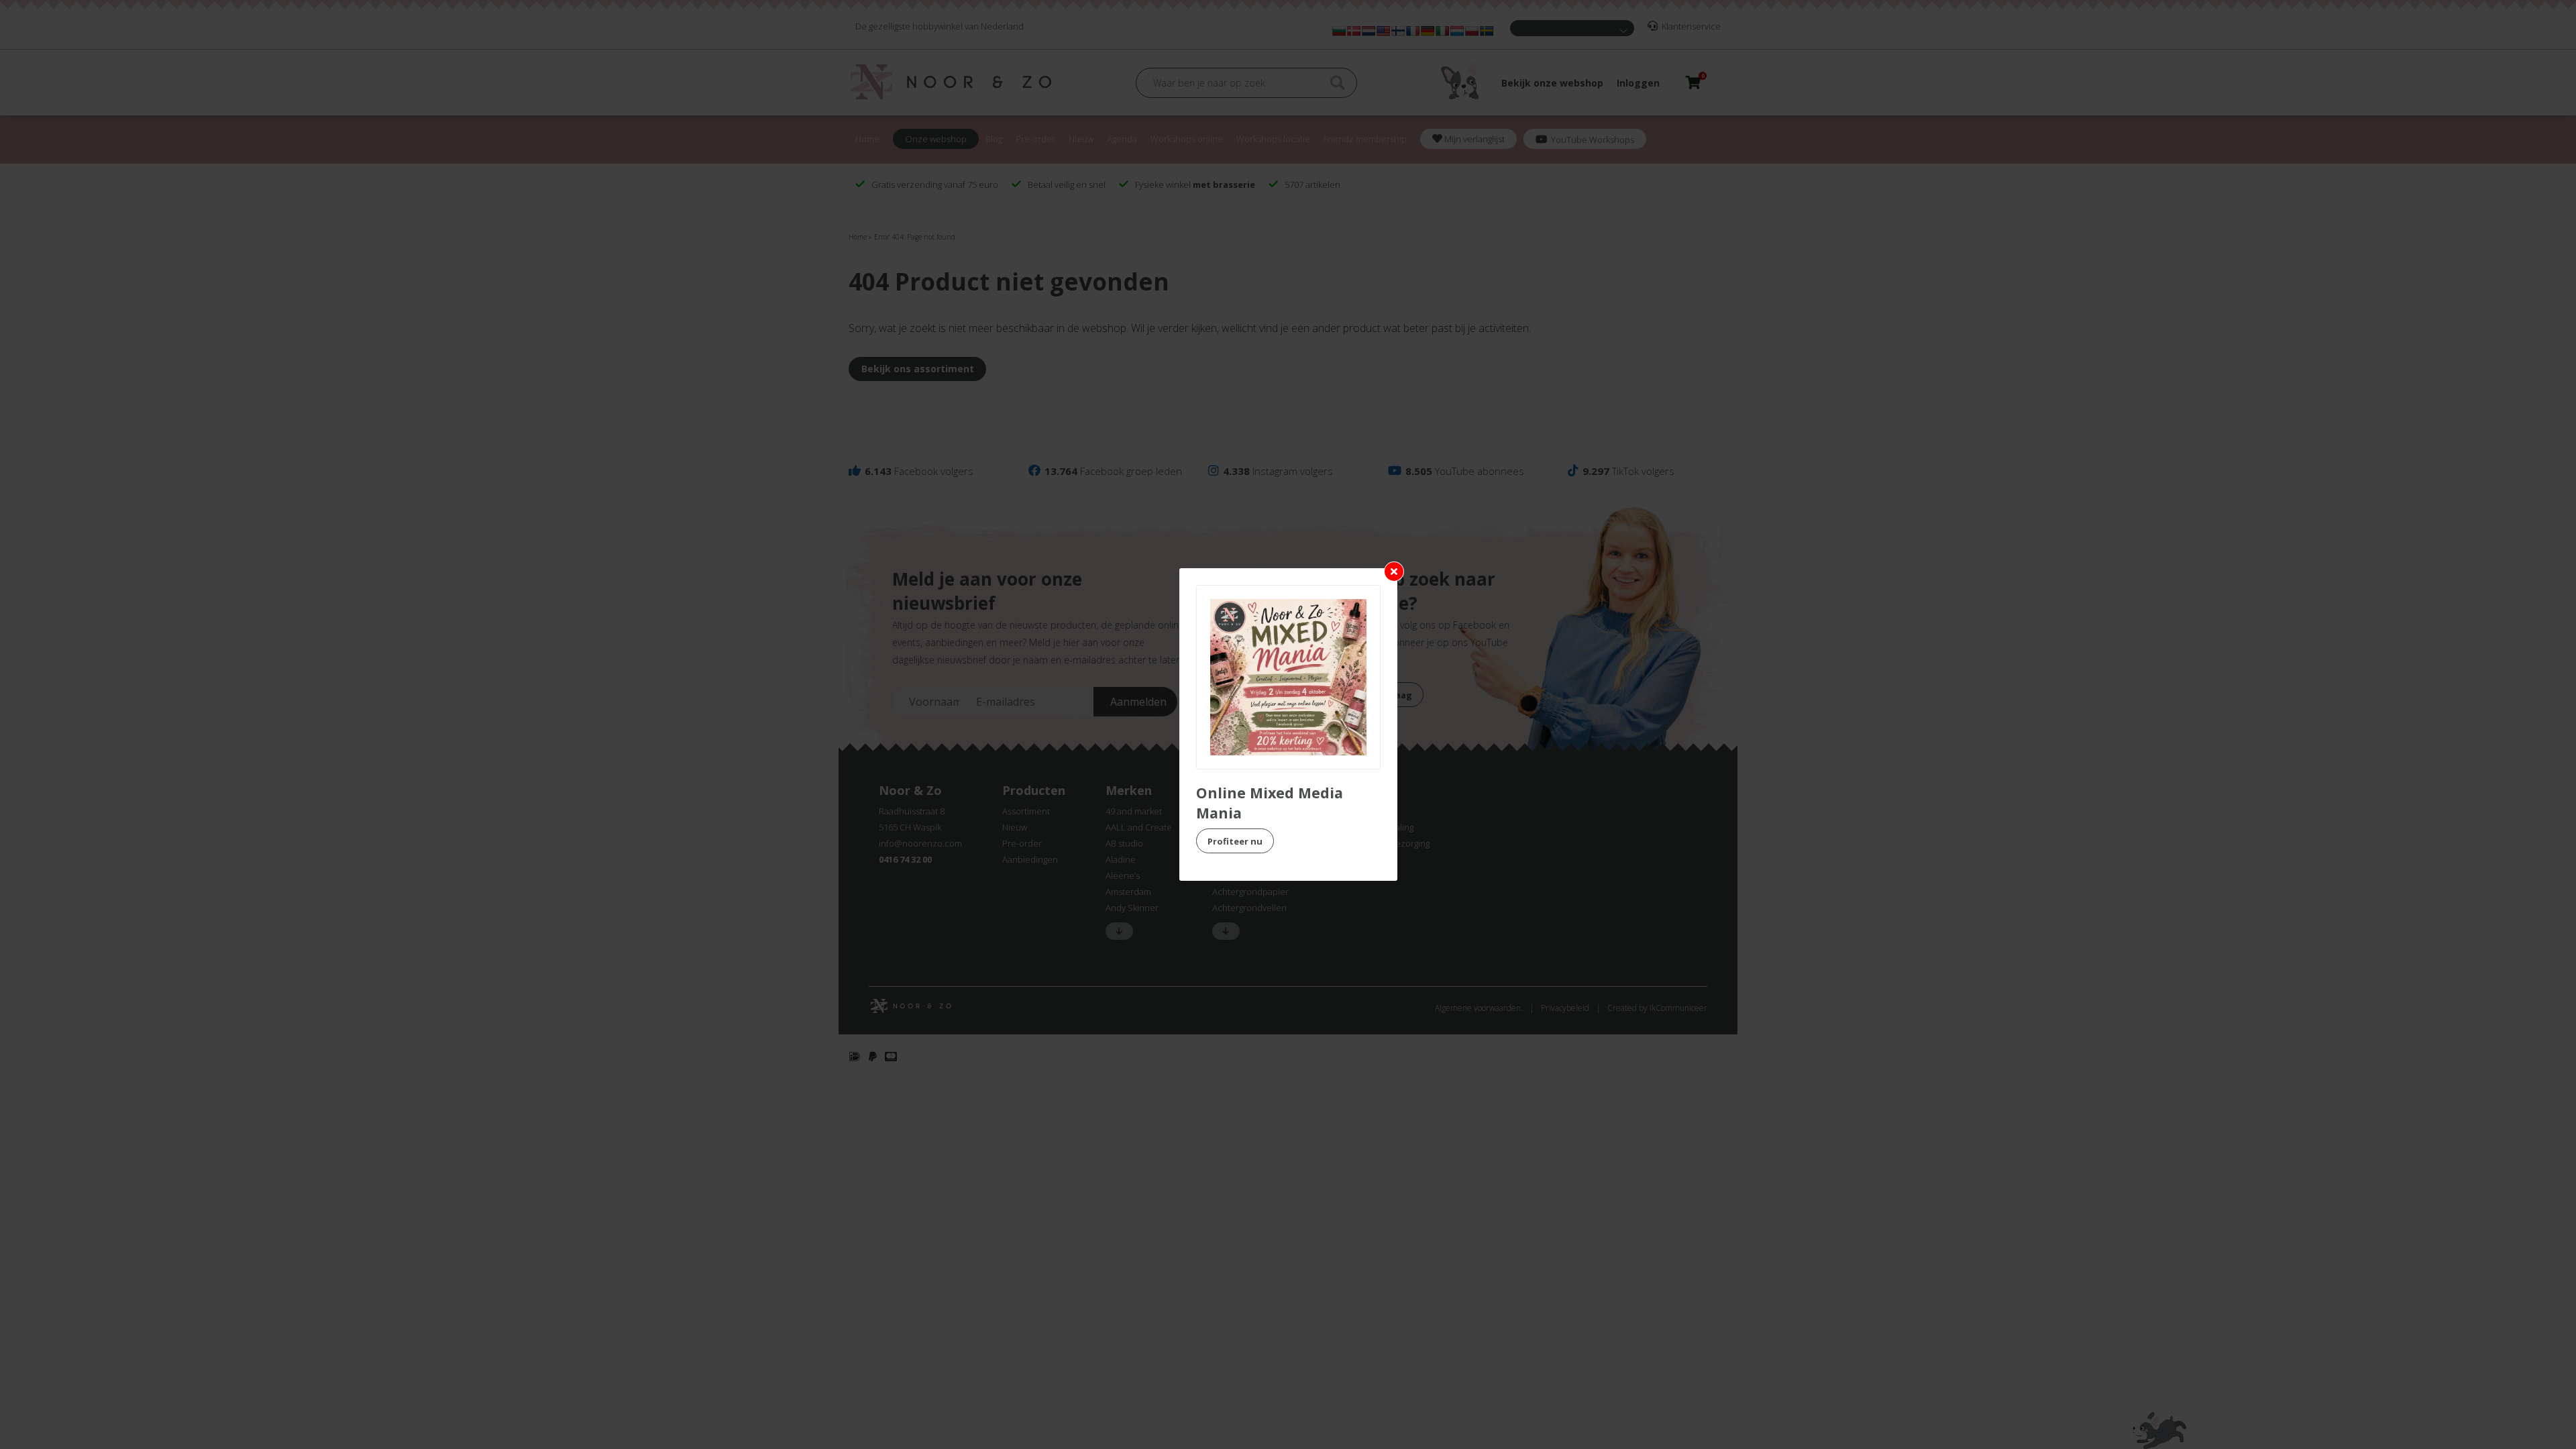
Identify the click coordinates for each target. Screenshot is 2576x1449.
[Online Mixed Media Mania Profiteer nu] (1288, 677)
